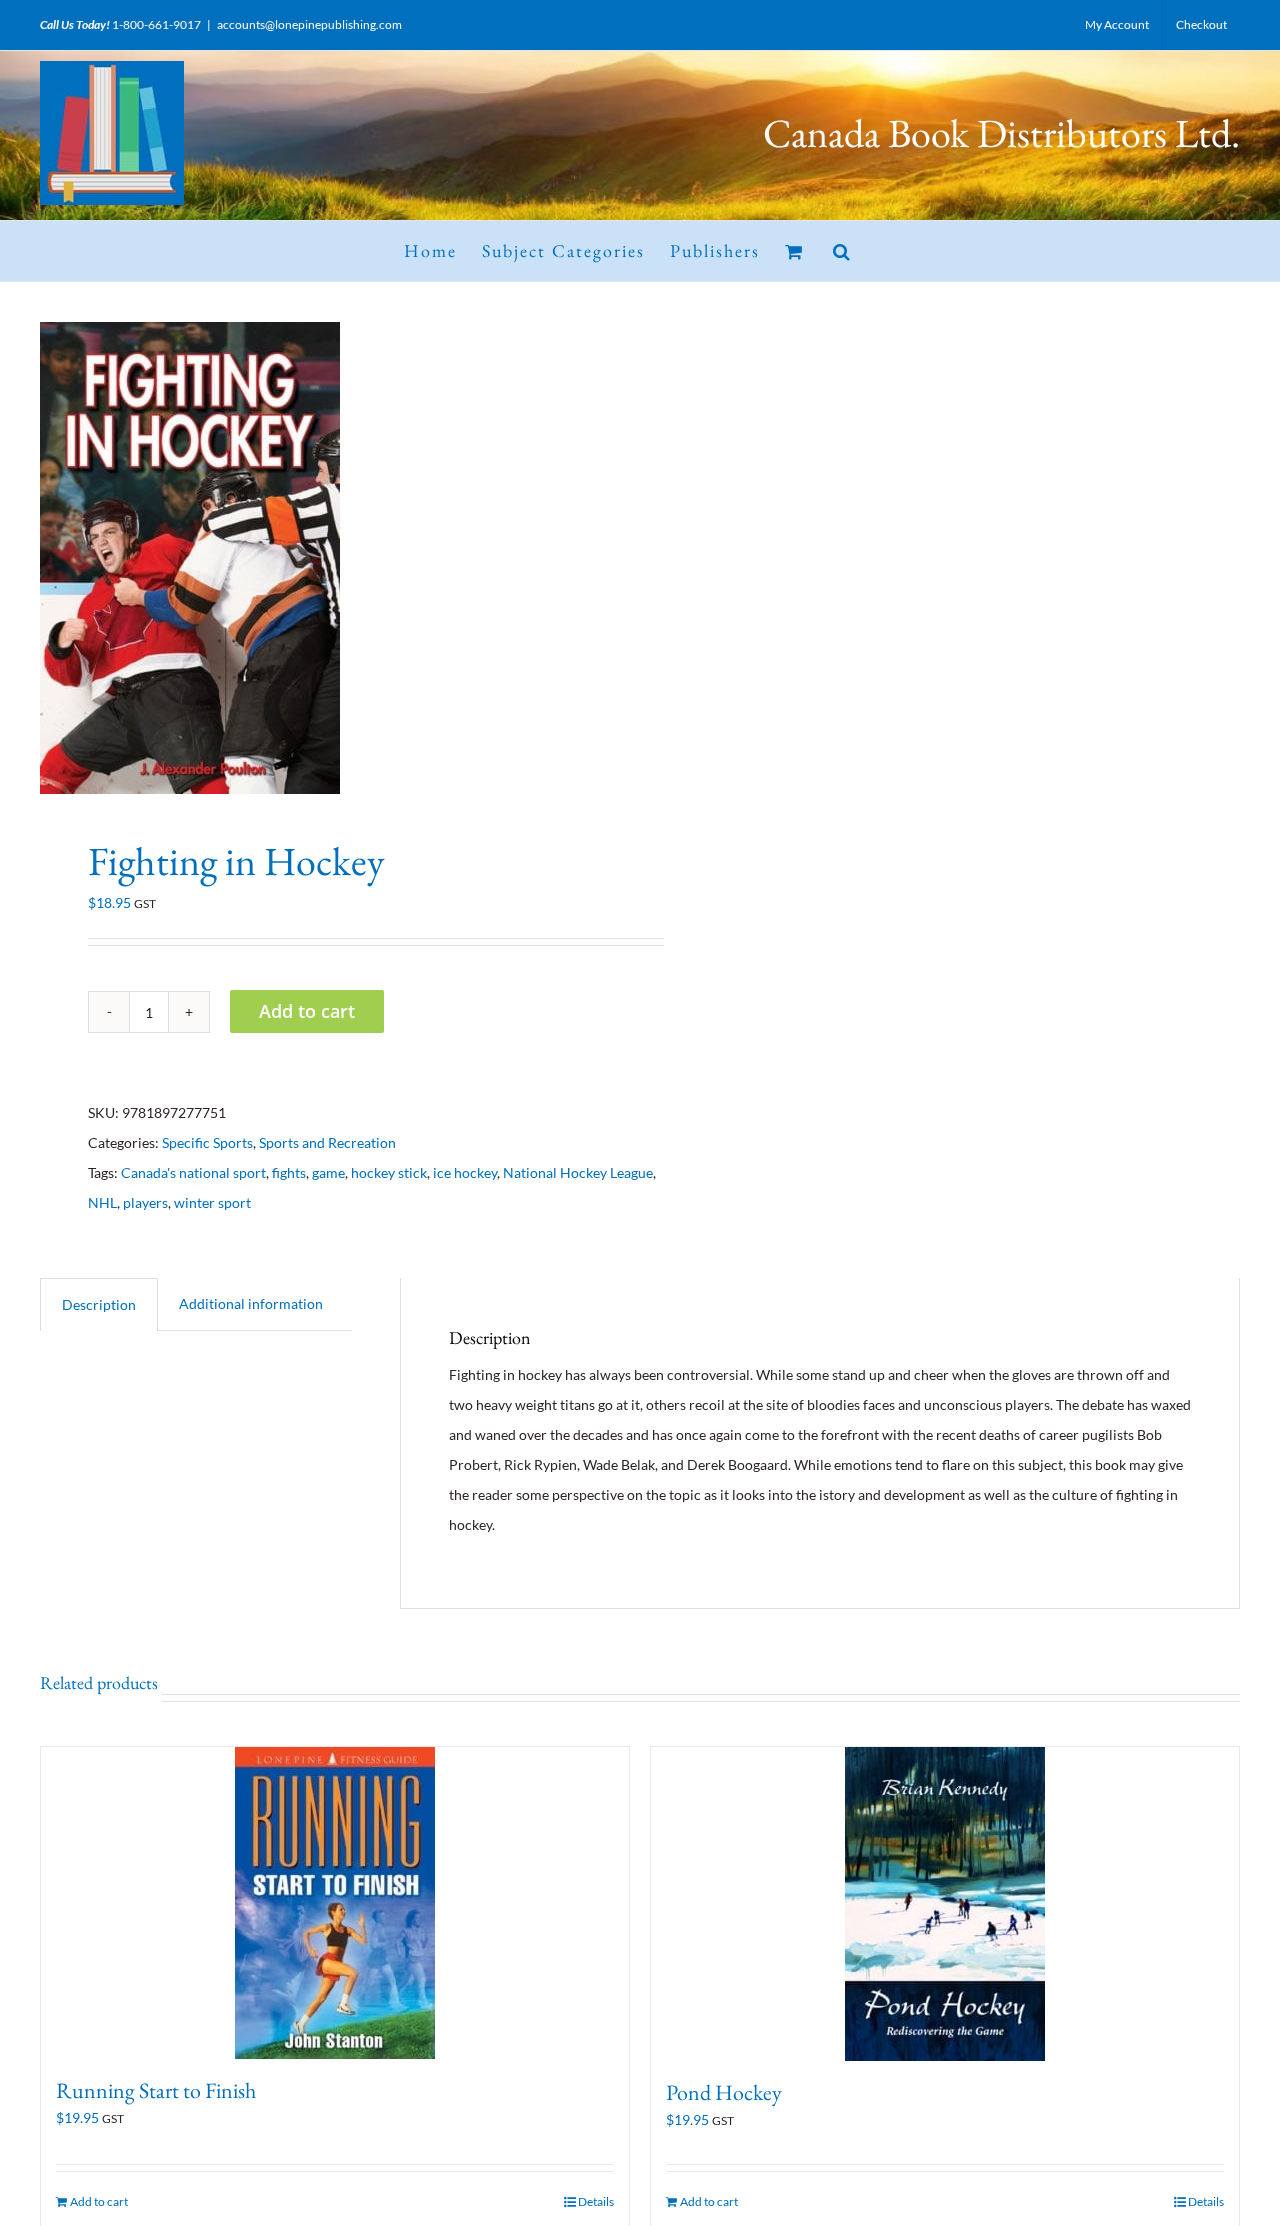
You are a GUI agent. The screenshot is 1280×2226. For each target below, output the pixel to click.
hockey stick (389, 1172)
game (328, 1172)
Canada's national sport (193, 1172)
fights (289, 1172)
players (145, 1202)
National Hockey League (578, 1172)
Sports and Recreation (327, 1142)
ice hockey (465, 1172)
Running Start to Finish (156, 2090)
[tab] (99, 1304)
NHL (102, 1202)
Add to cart (307, 1011)
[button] (842, 251)
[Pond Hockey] (945, 1904)
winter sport (212, 1202)
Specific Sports (207, 1142)
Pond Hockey (724, 2092)
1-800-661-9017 (156, 24)
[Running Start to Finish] (335, 1903)
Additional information (251, 1303)
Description (99, 1304)
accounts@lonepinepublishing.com (309, 24)
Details (596, 2201)
